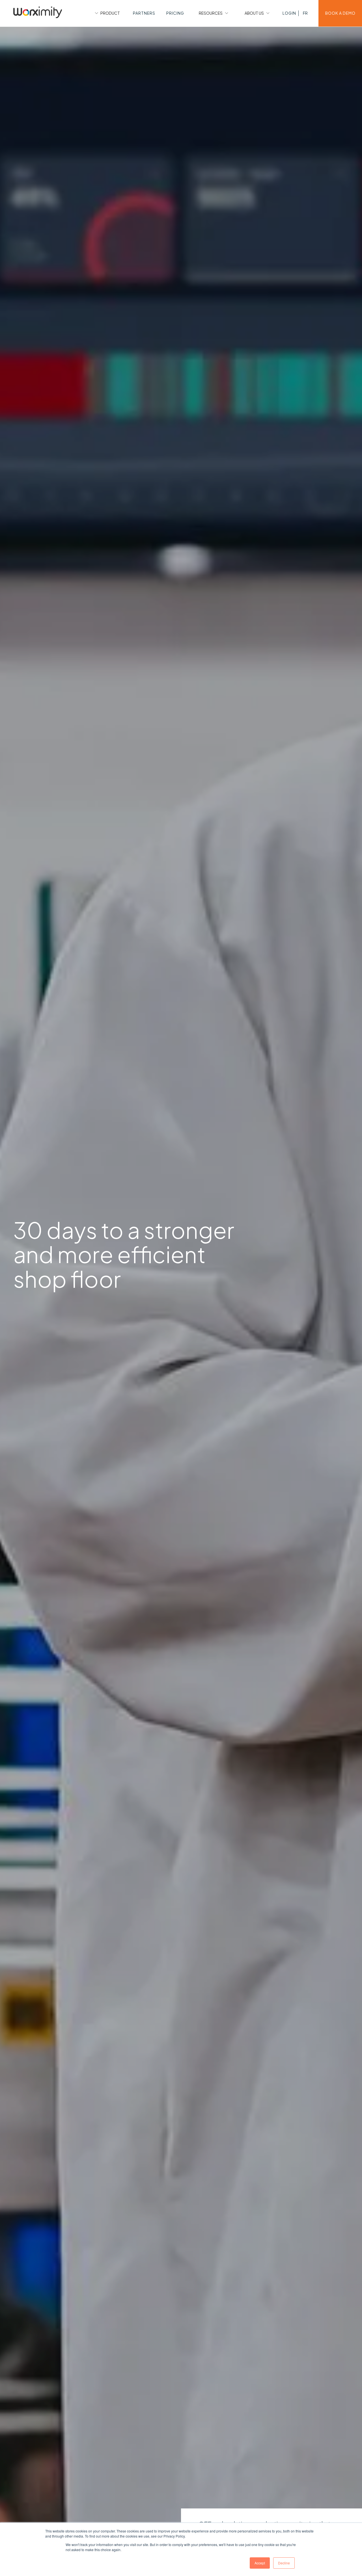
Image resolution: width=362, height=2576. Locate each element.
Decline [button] (284, 2563)
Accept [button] (260, 2563)
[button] (107, 13)
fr (305, 13)
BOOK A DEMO (340, 13)
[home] (38, 13)
